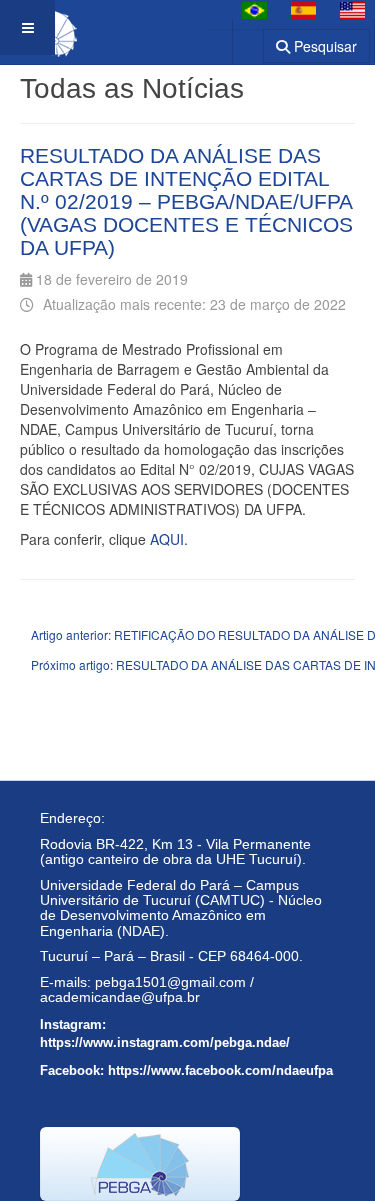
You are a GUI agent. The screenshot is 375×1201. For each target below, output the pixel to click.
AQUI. (169, 539)
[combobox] (235, 39)
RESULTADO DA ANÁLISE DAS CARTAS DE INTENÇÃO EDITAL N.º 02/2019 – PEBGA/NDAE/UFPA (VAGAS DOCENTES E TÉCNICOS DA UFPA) (186, 201)
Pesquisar (323, 46)
